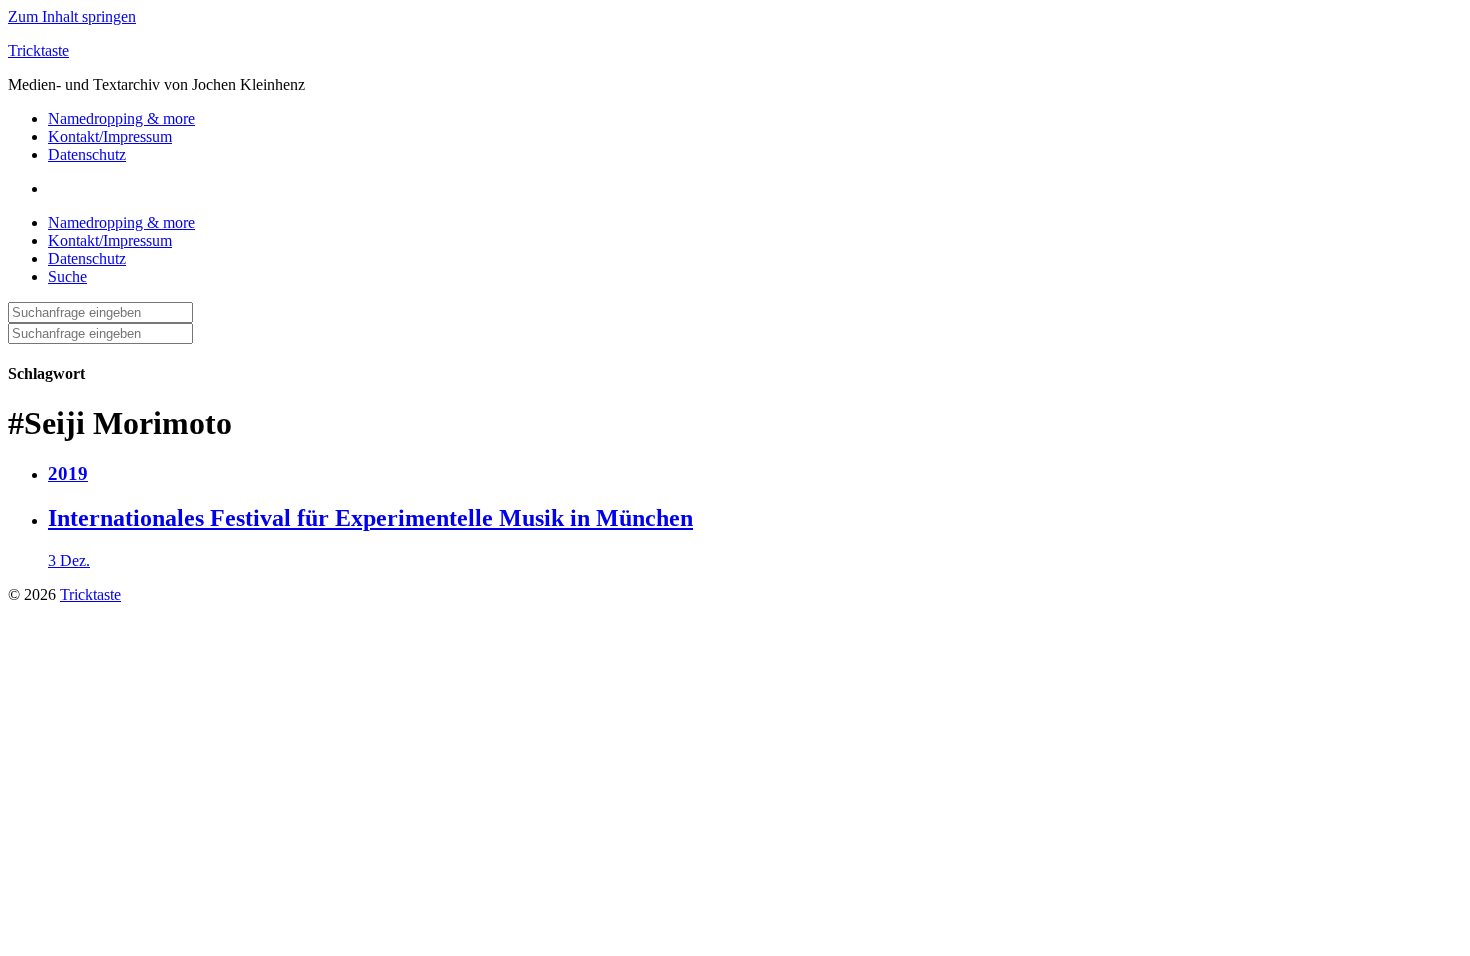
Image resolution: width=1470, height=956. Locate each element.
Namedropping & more (121, 118)
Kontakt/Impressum (110, 136)
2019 (68, 473)
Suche (67, 276)
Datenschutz (87, 154)
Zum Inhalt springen (72, 16)
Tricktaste (38, 50)
